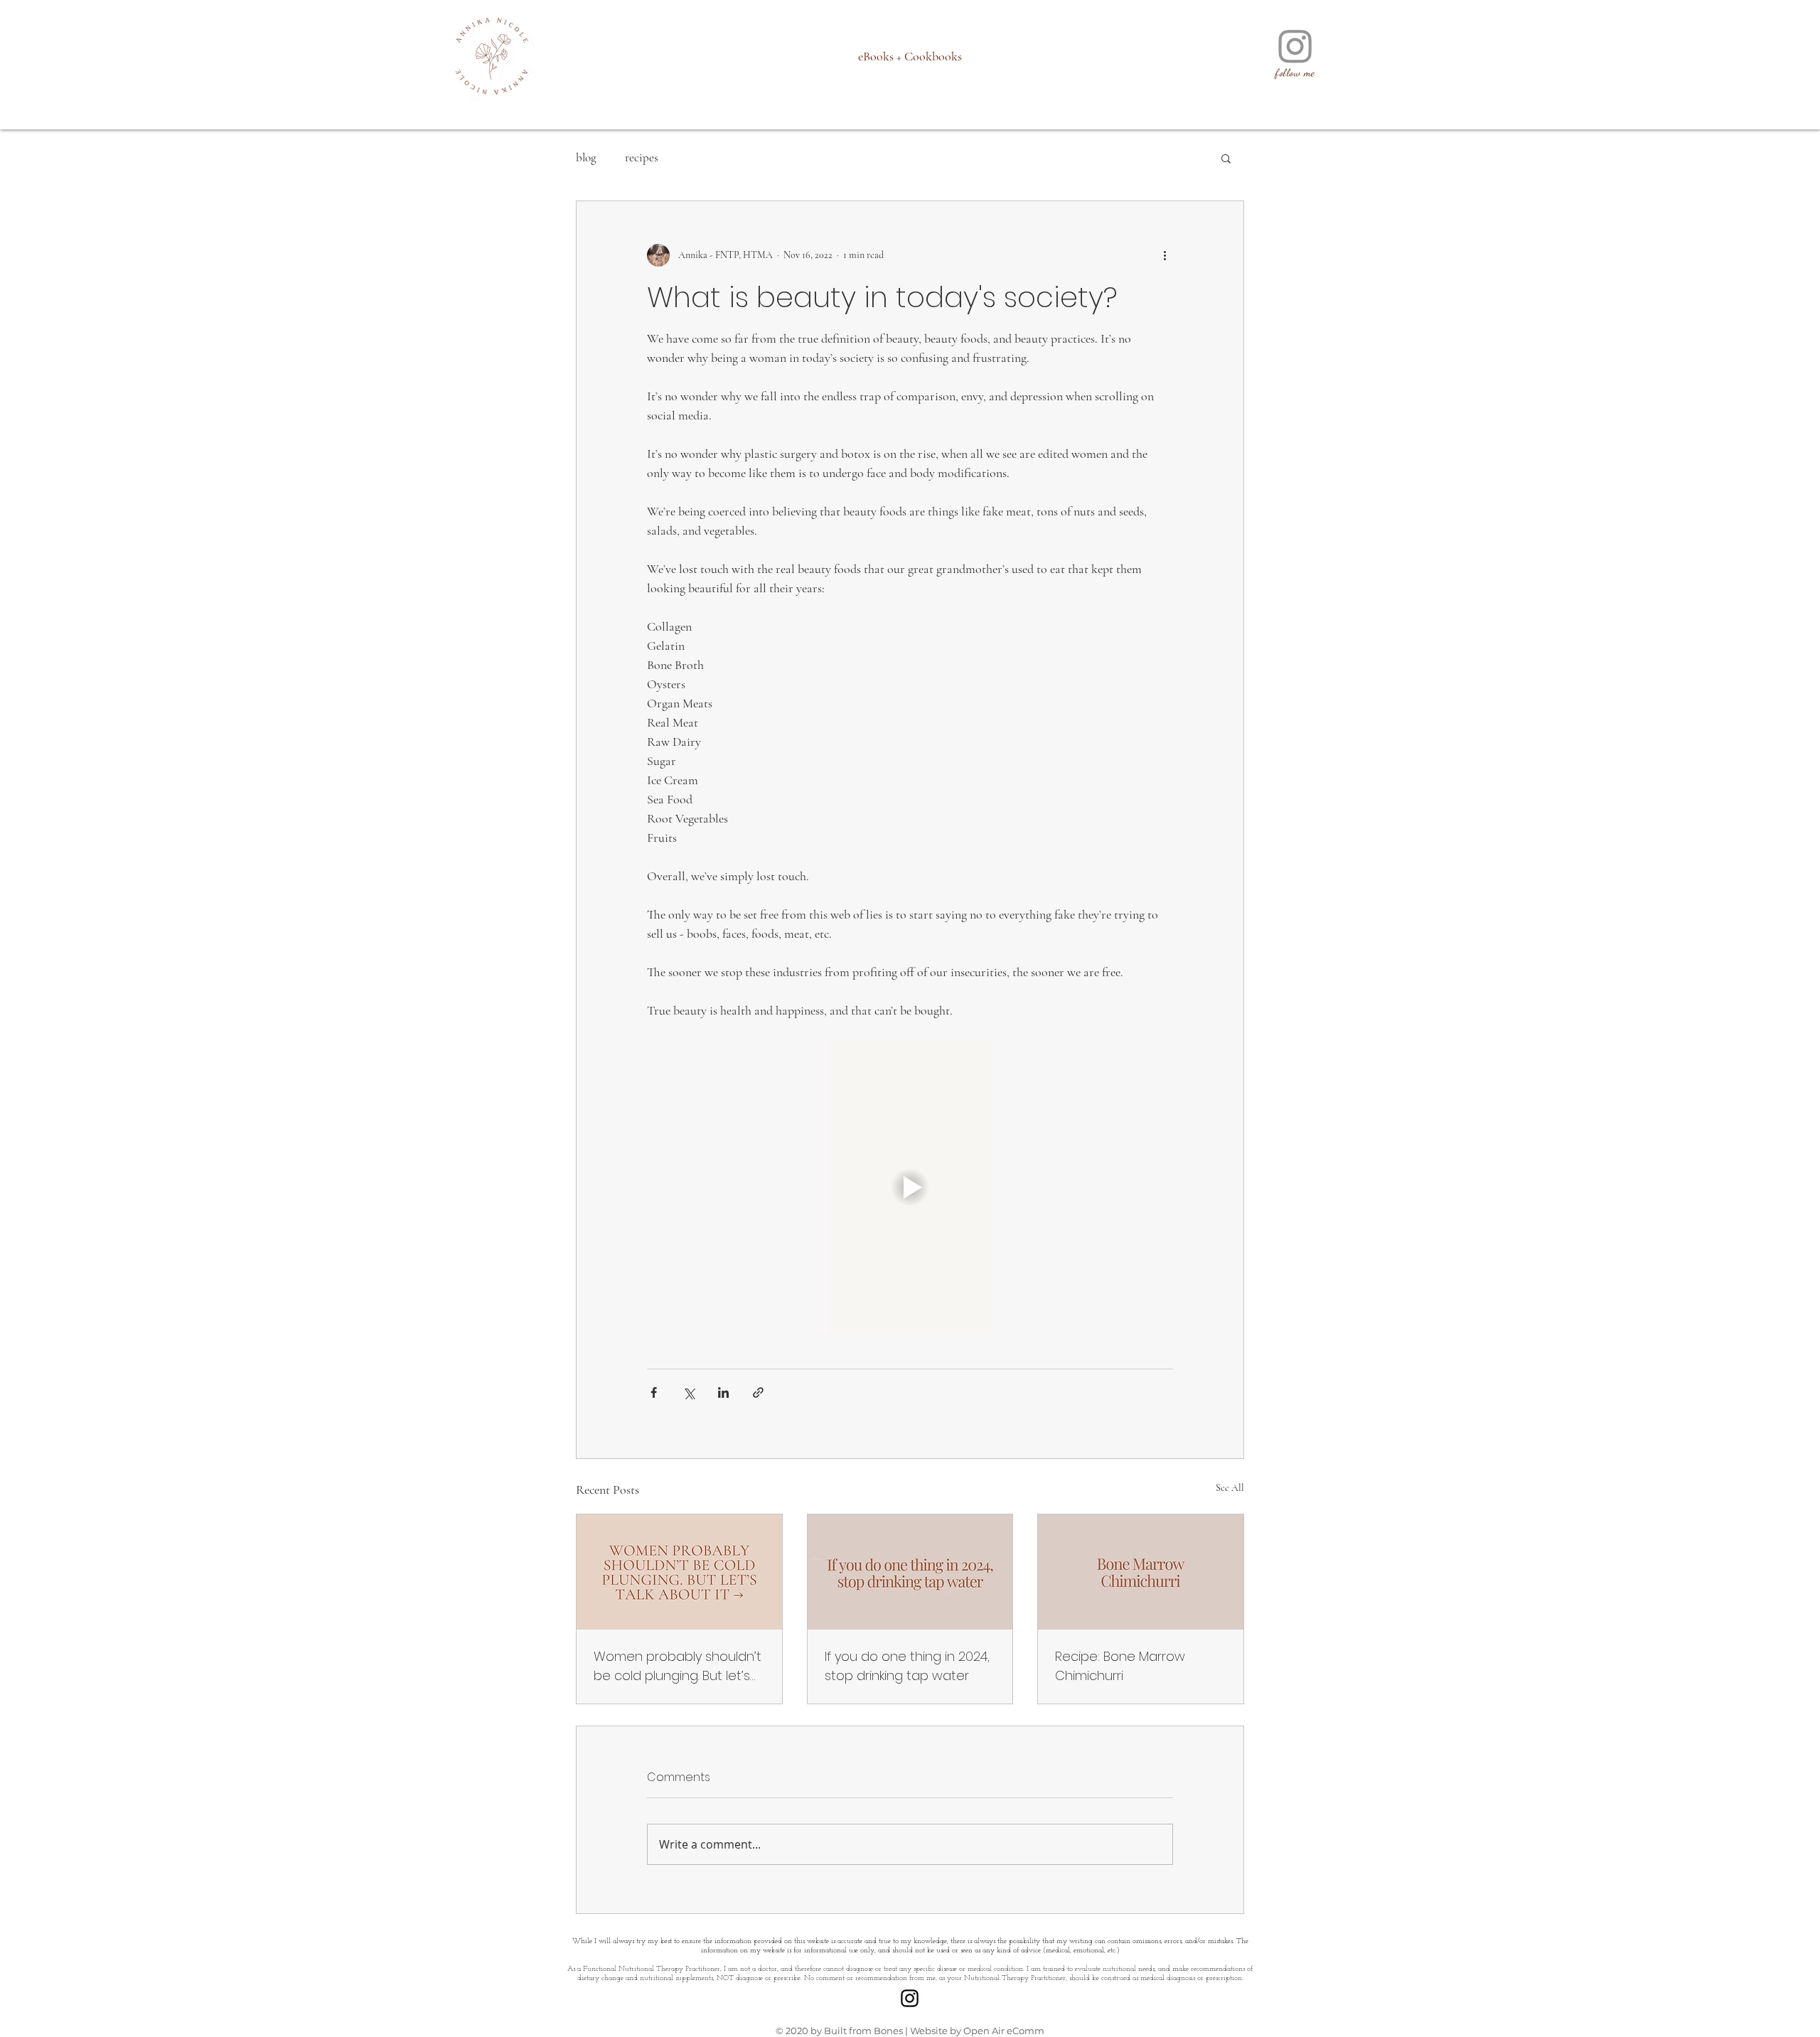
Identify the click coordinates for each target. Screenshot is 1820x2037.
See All (1230, 1488)
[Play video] (910, 1187)
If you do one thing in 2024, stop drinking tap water (907, 1666)
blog (586, 157)
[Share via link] (758, 1392)
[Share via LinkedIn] (723, 1392)
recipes (642, 157)
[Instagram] (1295, 46)
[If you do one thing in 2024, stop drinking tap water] (910, 1572)
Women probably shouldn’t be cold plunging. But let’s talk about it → (678, 1666)
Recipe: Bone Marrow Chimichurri (1120, 1666)
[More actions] (1165, 255)
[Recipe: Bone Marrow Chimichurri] (1141, 1572)
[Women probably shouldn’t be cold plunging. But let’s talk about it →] (679, 1572)
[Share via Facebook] (654, 1392)
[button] (1226, 158)
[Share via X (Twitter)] (689, 1392)
